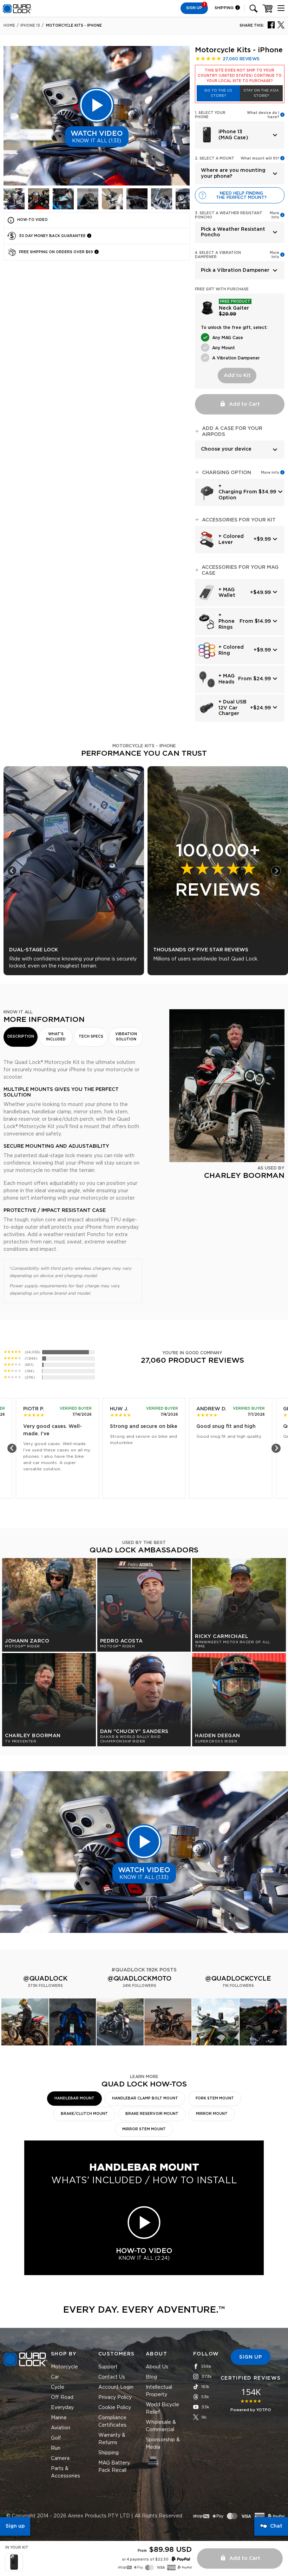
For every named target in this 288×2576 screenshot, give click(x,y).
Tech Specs (91, 1037)
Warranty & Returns (112, 2439)
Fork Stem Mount (215, 2098)
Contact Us (112, 2377)
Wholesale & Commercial (161, 2426)
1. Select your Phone (210, 115)
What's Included (56, 1037)
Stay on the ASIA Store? (261, 93)
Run (56, 2448)
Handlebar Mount (74, 2098)
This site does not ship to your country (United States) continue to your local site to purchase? (240, 76)
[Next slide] (276, 871)
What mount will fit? (260, 159)
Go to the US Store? (218, 93)
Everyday (62, 2408)
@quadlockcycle (238, 1979)
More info (270, 473)
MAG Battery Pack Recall (114, 2467)
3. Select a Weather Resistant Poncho (229, 215)
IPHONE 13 (30, 26)
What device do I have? (263, 115)
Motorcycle (64, 2367)
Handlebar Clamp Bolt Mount (145, 2098)
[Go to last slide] (12, 871)
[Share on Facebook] (271, 25)
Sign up (15, 2526)
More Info (274, 215)
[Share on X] (281, 25)
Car (55, 2377)
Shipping (225, 8)
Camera (60, 2459)
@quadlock (45, 1979)
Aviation (61, 2428)
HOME (9, 26)
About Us (157, 2367)
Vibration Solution (126, 1037)
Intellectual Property (159, 2391)
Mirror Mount (212, 2114)
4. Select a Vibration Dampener (218, 255)
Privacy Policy (115, 2398)
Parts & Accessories (66, 2472)
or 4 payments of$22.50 (145, 2560)
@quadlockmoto (139, 1979)
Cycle (58, 2387)
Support (108, 2367)
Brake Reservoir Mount (152, 2114)
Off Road (62, 2398)
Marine (59, 2418)
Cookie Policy (115, 2408)
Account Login (116, 2387)
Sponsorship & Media (163, 2444)
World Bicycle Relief (162, 2409)
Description (21, 1037)
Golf (56, 2438)
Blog (151, 2377)
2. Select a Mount (215, 159)
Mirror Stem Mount (144, 2129)
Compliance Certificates (112, 2422)
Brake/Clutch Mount (84, 2114)
